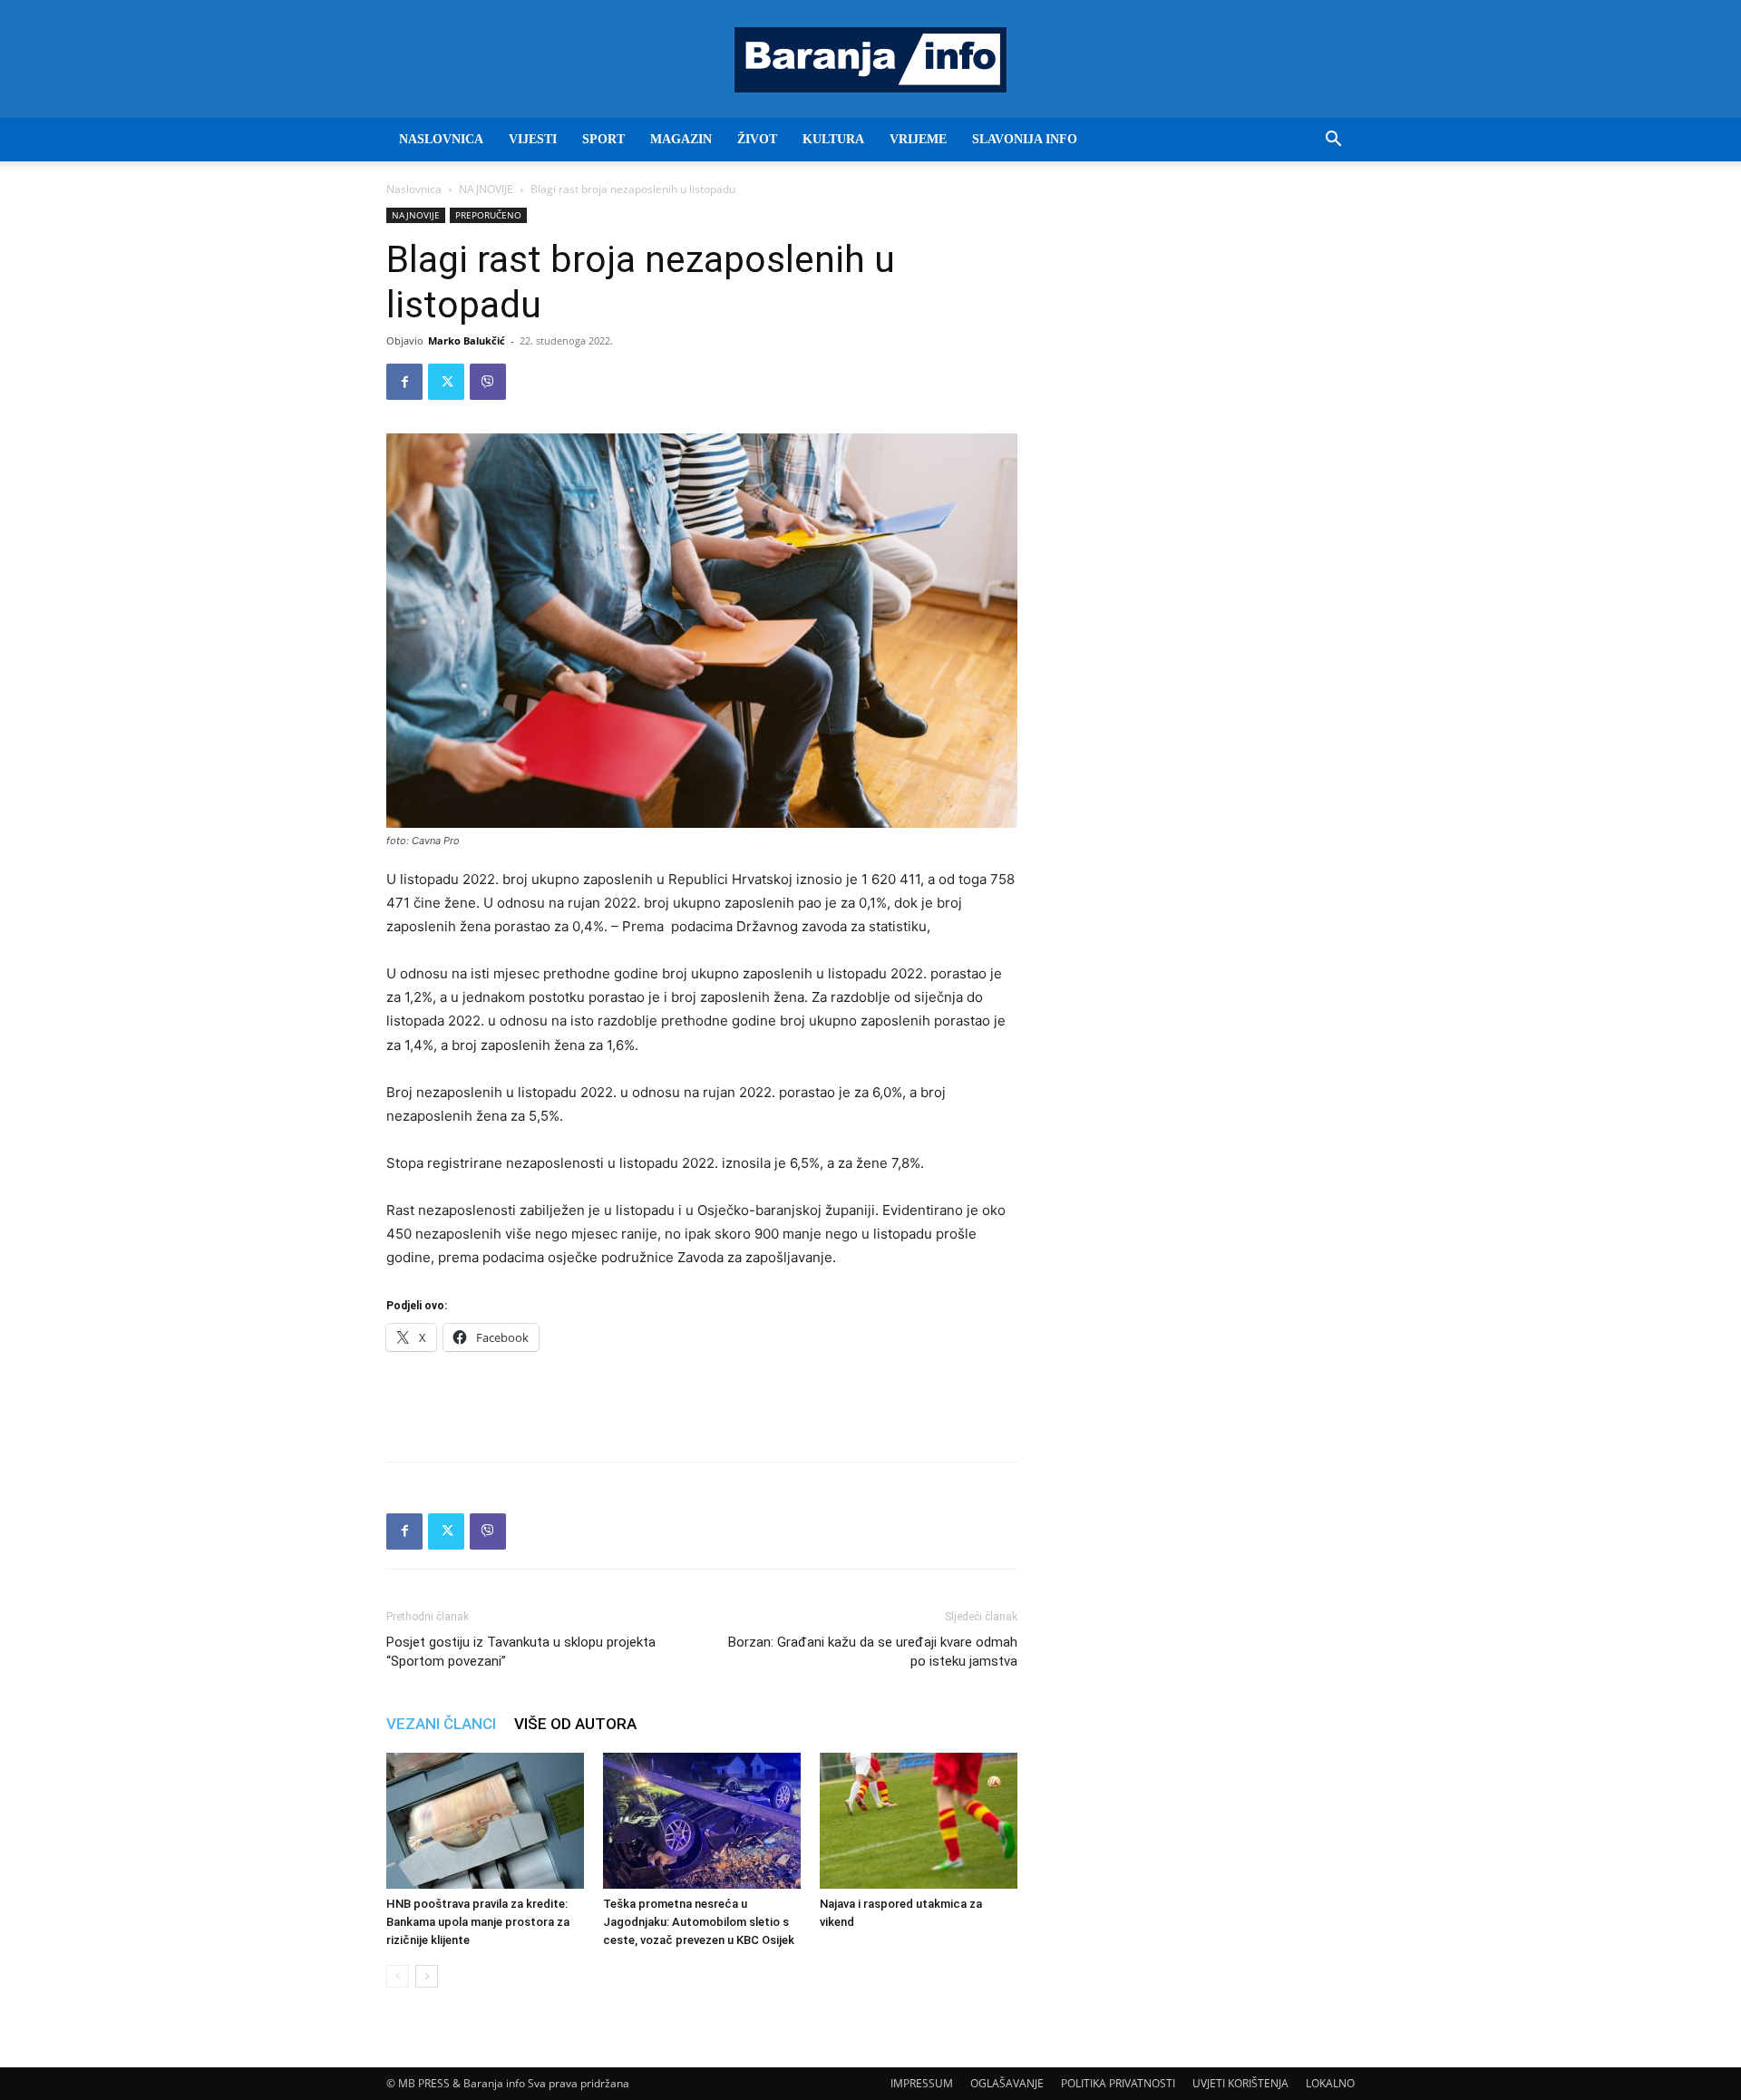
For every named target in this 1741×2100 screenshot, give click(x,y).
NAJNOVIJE (486, 189)
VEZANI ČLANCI (441, 1724)
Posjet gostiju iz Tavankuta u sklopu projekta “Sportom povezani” (521, 1652)
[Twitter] (446, 382)
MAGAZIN (681, 139)
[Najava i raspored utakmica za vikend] (919, 1821)
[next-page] (427, 1976)
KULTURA (833, 139)
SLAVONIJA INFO (1025, 139)
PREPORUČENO (488, 215)
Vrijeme (918, 139)
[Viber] (488, 382)
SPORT (603, 139)
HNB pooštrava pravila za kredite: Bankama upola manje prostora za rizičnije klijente (478, 1922)
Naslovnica (414, 189)
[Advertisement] (702, 1401)
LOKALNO (1330, 2083)
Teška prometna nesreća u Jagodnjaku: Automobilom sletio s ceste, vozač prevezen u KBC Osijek (699, 1922)
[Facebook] (404, 382)
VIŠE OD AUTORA (575, 1724)
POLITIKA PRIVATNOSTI (1118, 2083)
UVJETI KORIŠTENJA (1240, 2083)
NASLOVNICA (441, 139)
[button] (1333, 141)
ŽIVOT (757, 139)
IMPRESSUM (922, 2083)
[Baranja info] (870, 60)
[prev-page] (398, 1976)
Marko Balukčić (467, 340)
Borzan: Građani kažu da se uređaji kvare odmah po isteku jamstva (873, 1652)
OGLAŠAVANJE (1007, 2083)
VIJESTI (533, 139)
